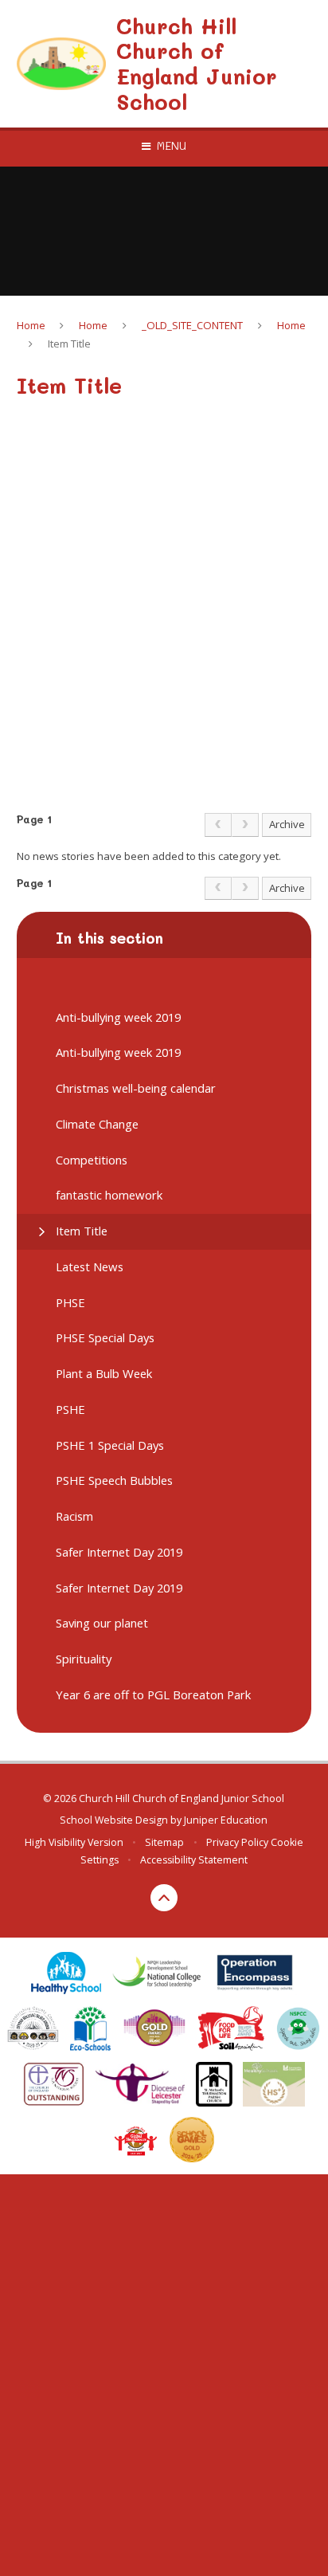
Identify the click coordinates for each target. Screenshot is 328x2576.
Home (31, 325)
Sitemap (164, 1842)
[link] (218, 825)
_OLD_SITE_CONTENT (192, 325)
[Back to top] (164, 1898)
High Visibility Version (74, 1842)
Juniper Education (226, 1820)
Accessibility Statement (194, 1860)
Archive (287, 824)
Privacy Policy (237, 1842)
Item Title (69, 344)
